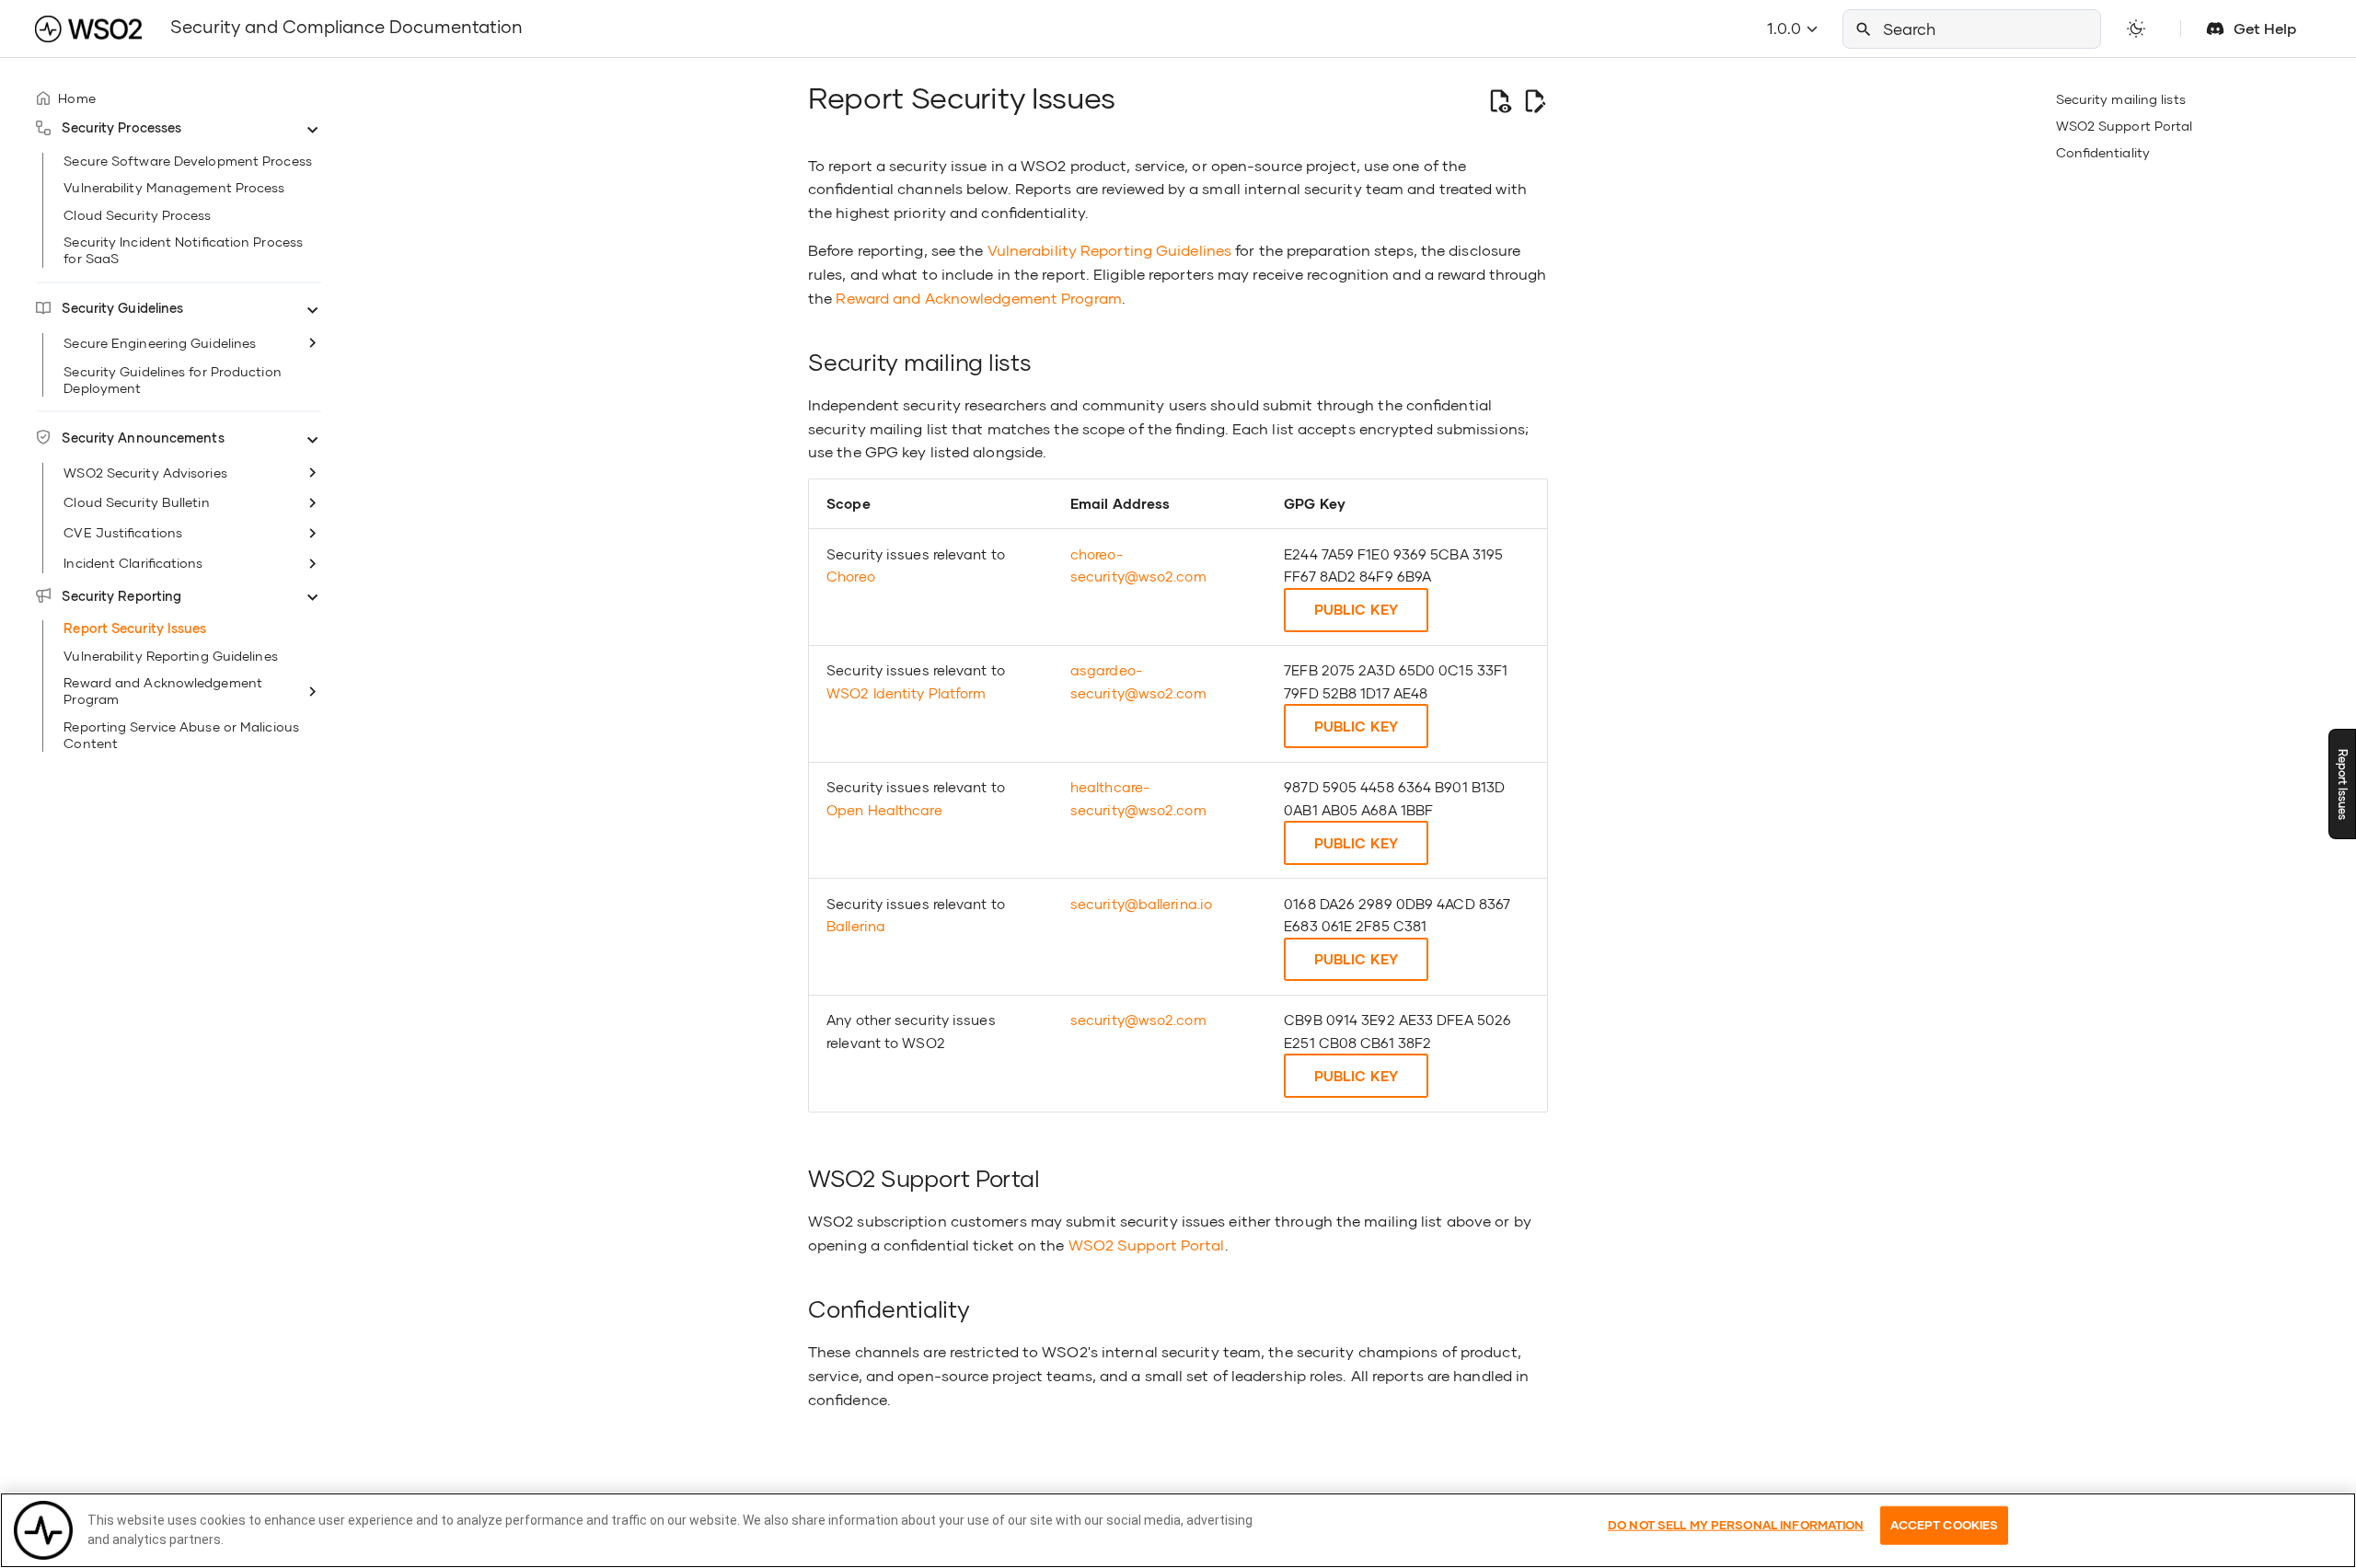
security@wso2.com (1138, 1020)
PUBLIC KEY (1356, 609)
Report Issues (2343, 784)
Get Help (2265, 28)
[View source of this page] (1500, 101)
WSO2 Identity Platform (906, 693)
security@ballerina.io (1141, 904)
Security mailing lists (2121, 99)
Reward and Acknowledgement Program (978, 298)
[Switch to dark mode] (2136, 29)
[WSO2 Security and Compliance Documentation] (89, 29)
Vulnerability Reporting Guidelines (1109, 250)
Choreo (851, 576)
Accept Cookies (1945, 1525)
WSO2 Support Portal (2125, 126)
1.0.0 (1786, 28)
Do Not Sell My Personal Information (1736, 1525)
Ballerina (856, 926)
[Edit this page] (1535, 101)
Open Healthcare (884, 810)
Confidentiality (2103, 152)
